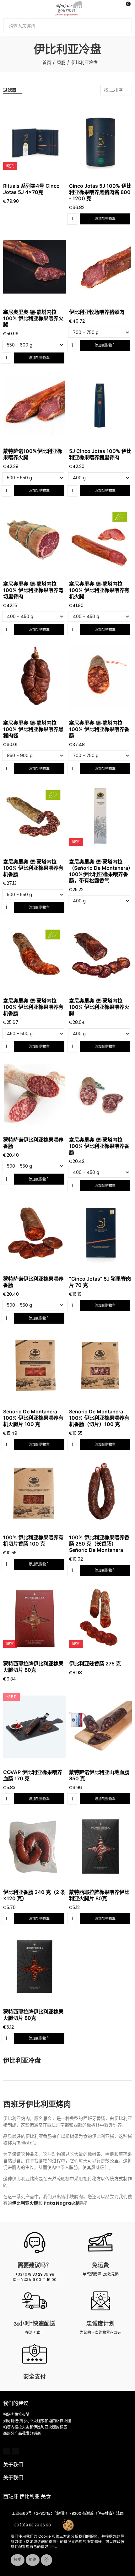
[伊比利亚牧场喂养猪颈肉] (100, 267)
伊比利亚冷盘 (22, 2061)
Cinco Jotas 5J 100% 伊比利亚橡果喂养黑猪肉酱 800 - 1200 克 (100, 192)
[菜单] (6, 8)
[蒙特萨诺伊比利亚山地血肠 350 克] (100, 1727)
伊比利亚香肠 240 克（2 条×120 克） (34, 1895)
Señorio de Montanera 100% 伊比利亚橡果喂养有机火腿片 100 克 (33, 1418)
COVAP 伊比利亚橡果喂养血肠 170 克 (33, 1775)
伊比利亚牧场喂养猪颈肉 (97, 312)
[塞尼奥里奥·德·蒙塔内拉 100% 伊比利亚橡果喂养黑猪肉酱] (35, 677)
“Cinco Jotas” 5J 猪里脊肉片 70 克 (100, 1282)
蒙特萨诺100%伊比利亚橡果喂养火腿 (33, 454)
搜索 (125, 26)
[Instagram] (15, 2451)
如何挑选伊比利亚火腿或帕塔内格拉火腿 (37, 2421)
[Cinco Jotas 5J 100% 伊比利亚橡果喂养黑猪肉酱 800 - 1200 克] (100, 141)
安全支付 (35, 2377)
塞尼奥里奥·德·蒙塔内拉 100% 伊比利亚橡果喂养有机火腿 (99, 590)
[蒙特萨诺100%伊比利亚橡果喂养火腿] (35, 406)
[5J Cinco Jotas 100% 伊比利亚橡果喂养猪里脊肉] (100, 406)
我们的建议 (16, 2403)
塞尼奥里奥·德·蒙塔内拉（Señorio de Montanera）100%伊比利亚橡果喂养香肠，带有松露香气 (100, 871)
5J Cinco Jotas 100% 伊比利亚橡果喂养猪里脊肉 (100, 454)
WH (52, 2547)
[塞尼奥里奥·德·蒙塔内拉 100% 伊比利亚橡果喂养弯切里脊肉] (35, 539)
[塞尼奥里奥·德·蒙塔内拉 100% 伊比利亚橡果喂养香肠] (100, 677)
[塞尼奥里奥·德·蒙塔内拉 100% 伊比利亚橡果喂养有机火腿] (100, 539)
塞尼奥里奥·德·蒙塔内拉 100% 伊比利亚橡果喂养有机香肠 (33, 868)
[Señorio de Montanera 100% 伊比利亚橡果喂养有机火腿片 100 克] (35, 1366)
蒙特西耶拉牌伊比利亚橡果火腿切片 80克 (33, 1667)
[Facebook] (7, 2451)
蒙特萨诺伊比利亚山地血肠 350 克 (99, 1775)
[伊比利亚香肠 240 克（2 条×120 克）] (35, 1847)
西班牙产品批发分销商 (22, 2433)
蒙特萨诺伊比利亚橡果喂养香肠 (33, 1143)
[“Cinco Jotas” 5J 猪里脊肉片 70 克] (100, 1233)
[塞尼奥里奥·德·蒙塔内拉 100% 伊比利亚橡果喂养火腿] (35, 267)
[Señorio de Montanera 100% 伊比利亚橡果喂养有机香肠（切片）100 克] (100, 1366)
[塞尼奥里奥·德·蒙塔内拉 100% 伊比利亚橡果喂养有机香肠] (35, 816)
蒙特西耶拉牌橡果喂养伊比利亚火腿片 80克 (99, 1895)
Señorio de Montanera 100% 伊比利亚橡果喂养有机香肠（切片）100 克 (99, 1418)
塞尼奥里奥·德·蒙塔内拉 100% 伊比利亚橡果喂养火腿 (33, 318)
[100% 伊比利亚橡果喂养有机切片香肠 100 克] (35, 1492)
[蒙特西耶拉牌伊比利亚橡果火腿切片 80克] (35, 1966)
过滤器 (10, 90)
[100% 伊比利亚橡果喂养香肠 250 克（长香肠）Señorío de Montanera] (100, 1492)
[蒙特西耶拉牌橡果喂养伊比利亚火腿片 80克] (100, 1847)
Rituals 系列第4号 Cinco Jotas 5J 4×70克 (31, 189)
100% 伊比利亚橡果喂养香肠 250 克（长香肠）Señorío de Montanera (99, 1544)
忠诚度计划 (100, 2324)
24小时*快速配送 (35, 2324)
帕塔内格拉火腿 (16, 2415)
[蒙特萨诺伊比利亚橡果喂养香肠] (35, 1094)
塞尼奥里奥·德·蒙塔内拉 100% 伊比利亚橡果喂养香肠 (99, 729)
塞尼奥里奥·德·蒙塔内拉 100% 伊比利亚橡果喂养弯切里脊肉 (33, 590)
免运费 (100, 2265)
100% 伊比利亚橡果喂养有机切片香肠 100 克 (33, 1541)
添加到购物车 (105, 219)
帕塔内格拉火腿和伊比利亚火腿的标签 (35, 2427)
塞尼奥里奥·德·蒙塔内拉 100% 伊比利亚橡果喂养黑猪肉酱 (33, 729)
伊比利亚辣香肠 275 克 (95, 1664)
